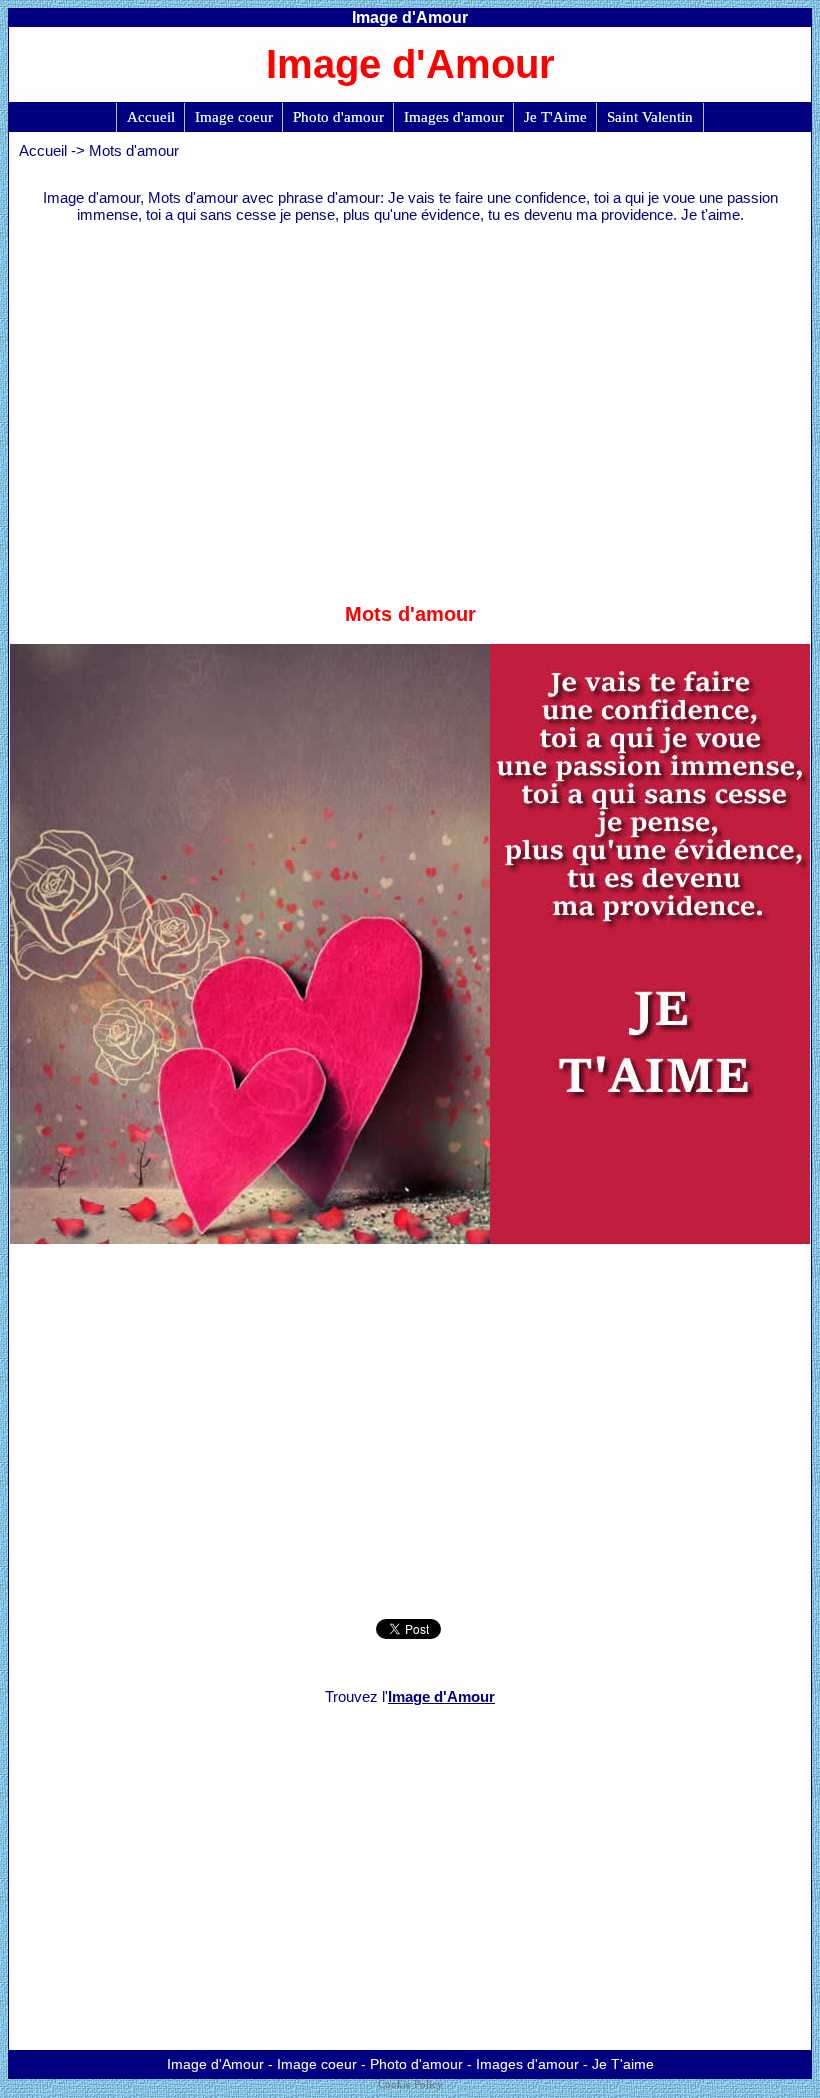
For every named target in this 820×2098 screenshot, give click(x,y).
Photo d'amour (338, 117)
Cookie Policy (410, 2084)
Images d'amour (454, 117)
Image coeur (234, 117)
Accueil (151, 117)
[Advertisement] (410, 403)
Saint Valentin (650, 117)
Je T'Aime (555, 117)
